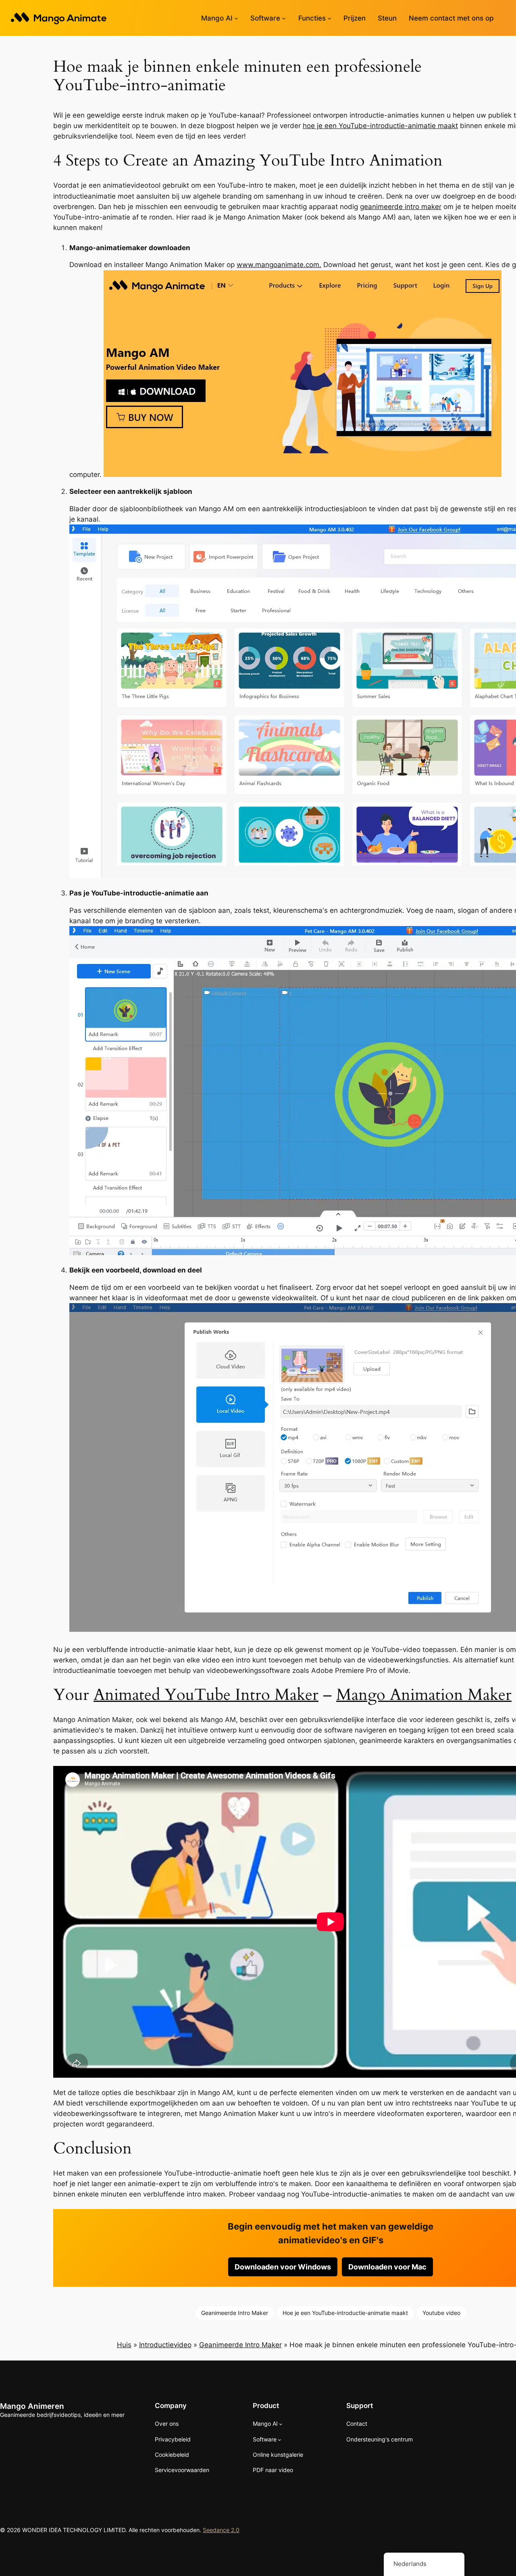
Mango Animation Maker (424, 1695)
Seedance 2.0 (221, 2530)
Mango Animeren (32, 2406)
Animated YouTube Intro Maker (206, 1695)
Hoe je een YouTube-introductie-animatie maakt (345, 2313)
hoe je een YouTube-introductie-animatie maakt (380, 126)
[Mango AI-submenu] (236, 18)
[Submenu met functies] (329, 18)
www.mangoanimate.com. (279, 265)
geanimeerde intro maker (401, 207)
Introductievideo (165, 2345)
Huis (124, 2345)
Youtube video (441, 2313)
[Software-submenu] (284, 18)
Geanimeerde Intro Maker (235, 2313)
